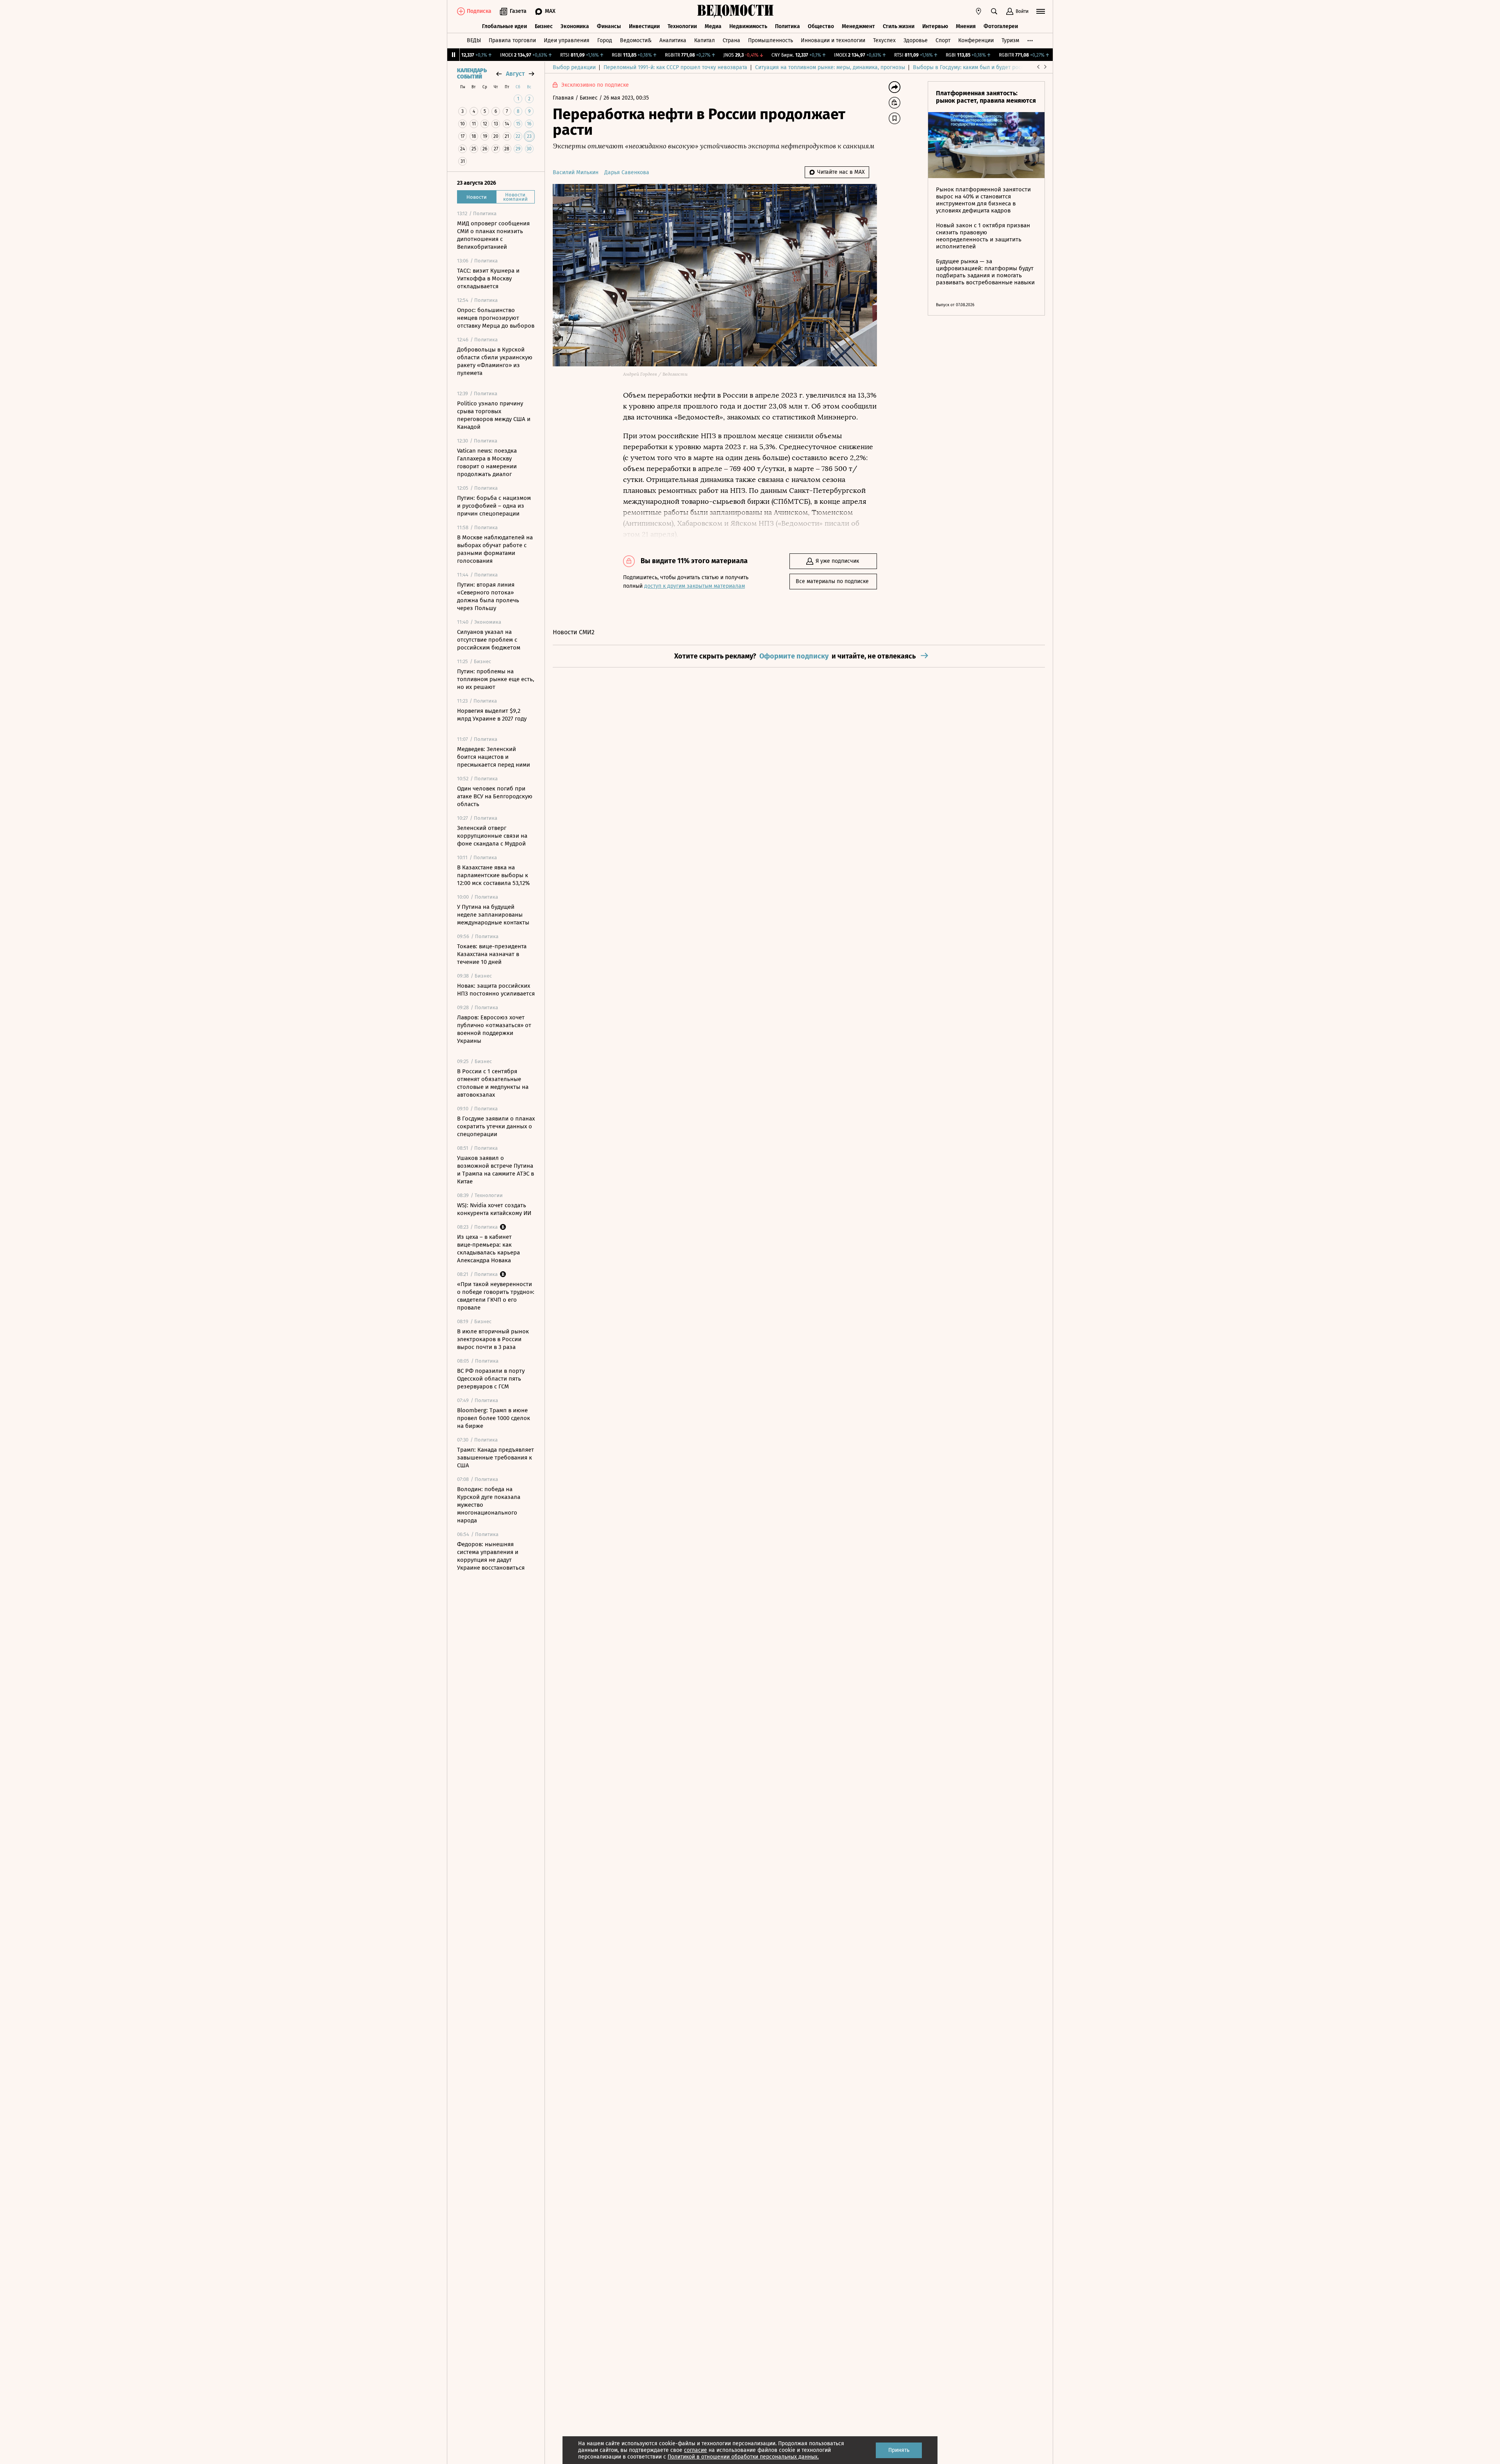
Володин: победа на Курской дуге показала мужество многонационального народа (489, 1505)
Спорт (943, 40)
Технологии (682, 26)
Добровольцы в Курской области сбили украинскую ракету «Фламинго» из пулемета (495, 361)
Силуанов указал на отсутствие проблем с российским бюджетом (489, 640)
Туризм (1010, 40)
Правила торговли (512, 40)
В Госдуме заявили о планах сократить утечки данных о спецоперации (496, 1126)
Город (605, 40)
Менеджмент (858, 26)
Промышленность (771, 40)
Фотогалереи (1001, 26)
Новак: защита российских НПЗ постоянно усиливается (496, 990)
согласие (696, 2450)
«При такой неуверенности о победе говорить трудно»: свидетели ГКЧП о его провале (496, 1296)
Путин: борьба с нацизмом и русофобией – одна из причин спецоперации (494, 506)
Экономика (575, 26)
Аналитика (673, 40)
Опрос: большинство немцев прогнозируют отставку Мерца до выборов (496, 318)
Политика (787, 26)
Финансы (609, 26)
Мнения (966, 26)
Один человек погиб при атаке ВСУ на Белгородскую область (495, 796)
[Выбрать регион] (979, 11)
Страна (731, 40)
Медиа (713, 26)
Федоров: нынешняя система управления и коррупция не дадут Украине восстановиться (491, 1556)
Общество (821, 26)
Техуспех (884, 40)
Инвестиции (644, 26)
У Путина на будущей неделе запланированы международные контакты (493, 915)
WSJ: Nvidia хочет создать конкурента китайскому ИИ (494, 1209)
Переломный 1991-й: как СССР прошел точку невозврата (675, 67)
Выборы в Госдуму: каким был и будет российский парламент (992, 67)
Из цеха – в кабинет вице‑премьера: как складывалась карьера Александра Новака (488, 1249)
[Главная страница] (736, 11)
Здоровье (916, 40)
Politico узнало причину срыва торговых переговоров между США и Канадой (494, 415)
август (515, 74)
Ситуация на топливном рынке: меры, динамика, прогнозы (830, 67)
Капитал (704, 40)
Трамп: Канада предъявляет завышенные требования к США (496, 1458)
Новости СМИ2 (574, 632)
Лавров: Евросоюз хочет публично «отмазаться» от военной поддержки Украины (494, 1029)
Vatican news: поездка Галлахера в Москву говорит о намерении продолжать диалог (487, 462)
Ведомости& (636, 40)
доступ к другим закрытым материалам (695, 586)
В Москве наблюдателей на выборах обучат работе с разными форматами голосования (495, 549)
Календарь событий (472, 74)
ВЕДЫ (474, 40)
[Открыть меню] (1041, 11)
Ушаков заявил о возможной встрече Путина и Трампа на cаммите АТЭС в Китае (496, 1170)
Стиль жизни (899, 26)
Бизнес (544, 26)
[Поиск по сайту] (994, 11)
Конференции (976, 40)
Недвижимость (748, 26)
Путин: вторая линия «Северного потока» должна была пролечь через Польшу (488, 596)
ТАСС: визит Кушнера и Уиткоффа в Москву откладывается (488, 278)
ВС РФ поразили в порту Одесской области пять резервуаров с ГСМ (491, 1379)
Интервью (935, 26)
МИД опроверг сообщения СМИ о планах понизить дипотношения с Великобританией (493, 235)
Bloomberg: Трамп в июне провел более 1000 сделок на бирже (494, 1418)
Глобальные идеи (504, 26)
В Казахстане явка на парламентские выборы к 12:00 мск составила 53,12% (493, 875)
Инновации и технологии (833, 40)
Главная (564, 98)
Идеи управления (567, 40)
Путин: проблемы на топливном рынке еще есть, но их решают (496, 679)
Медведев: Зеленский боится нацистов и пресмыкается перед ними (494, 757)
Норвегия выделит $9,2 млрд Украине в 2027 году (492, 715)
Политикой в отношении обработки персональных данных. (743, 2457)
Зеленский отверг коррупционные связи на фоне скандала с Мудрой (492, 836)
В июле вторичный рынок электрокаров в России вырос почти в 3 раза (493, 1339)
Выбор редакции (574, 67)
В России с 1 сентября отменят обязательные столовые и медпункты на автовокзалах (493, 1083)
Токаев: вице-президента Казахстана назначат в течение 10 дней (492, 954)
